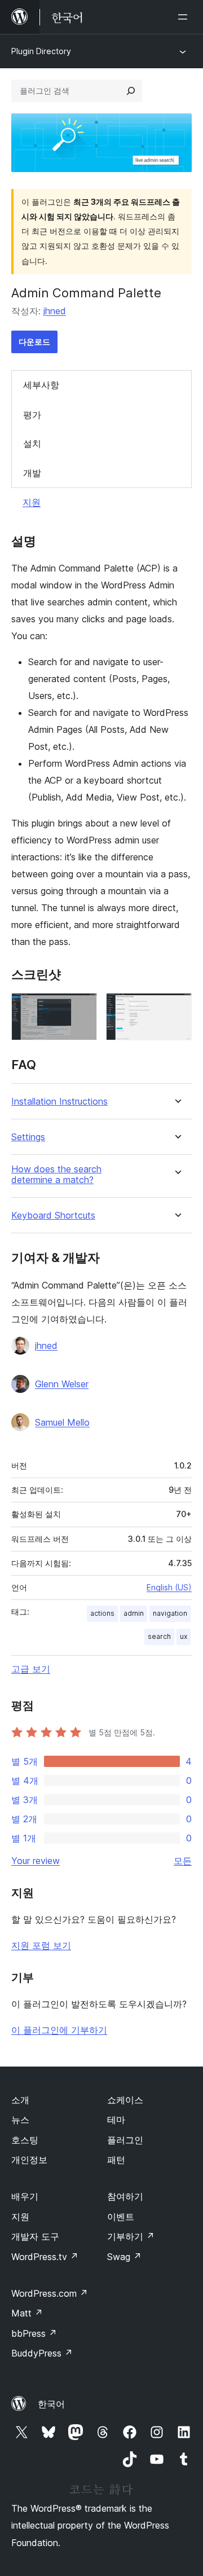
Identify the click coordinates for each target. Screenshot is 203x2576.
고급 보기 (31, 1669)
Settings (28, 1137)
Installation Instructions (59, 1102)
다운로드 (34, 342)
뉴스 (20, 2120)
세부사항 (41, 385)
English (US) (169, 1587)
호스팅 (25, 2140)
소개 (20, 2100)
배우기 (25, 2196)
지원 (32, 502)
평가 (32, 415)
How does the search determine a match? (56, 1175)
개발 (32, 473)
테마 (116, 2120)
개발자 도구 (35, 2236)
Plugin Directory (41, 51)
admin (134, 1613)
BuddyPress (42, 2353)
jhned (55, 311)
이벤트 (121, 2217)
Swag (124, 2257)
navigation (170, 1613)
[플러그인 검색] (131, 91)
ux (184, 1636)
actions (102, 1613)
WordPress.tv (45, 2257)
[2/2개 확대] (176, 1008)
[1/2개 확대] (82, 1008)
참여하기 (125, 2196)
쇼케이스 (125, 2100)
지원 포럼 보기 (41, 1945)
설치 (32, 443)
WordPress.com (50, 2293)
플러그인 (125, 2140)
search (159, 1636)
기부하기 (131, 2236)
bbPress (34, 2333)
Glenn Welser (62, 1384)
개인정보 (29, 2160)
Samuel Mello (62, 1422)
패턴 (116, 2160)
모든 (183, 1861)
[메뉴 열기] (185, 17)
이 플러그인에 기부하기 (59, 2030)
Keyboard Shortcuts (53, 1216)
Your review (36, 1861)
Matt (27, 2313)
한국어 (51, 2404)
